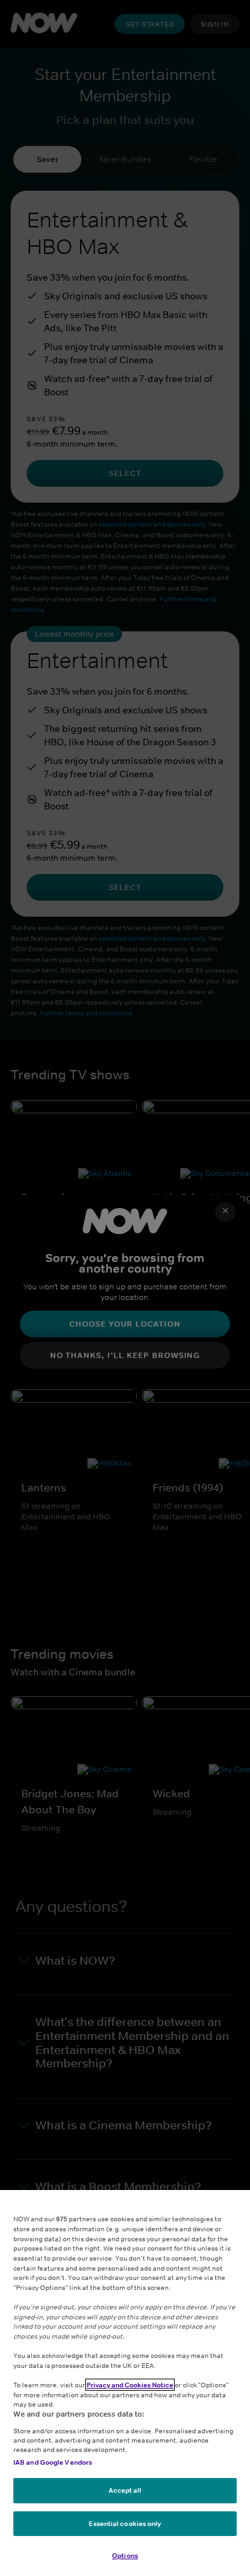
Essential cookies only (125, 2523)
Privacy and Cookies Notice (130, 2385)
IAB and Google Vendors (53, 2462)
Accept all (125, 2490)
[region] (125, 2383)
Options (125, 2555)
